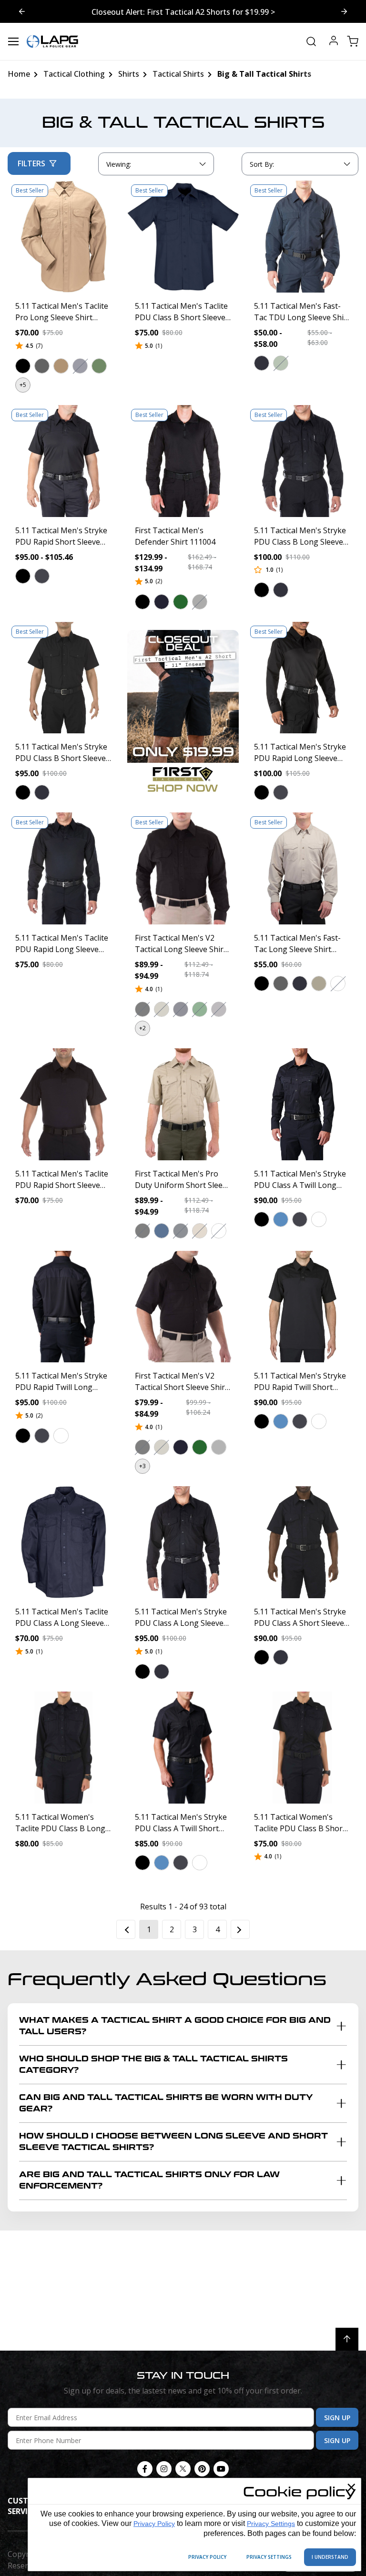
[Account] (334, 42)
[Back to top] (347, 2339)
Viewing (119, 164)
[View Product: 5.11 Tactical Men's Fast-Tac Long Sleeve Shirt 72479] (302, 868)
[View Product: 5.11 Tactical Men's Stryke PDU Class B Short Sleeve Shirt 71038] (64, 678)
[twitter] (183, 2469)
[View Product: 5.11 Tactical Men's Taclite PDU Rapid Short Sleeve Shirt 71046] (64, 1104)
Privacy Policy (154, 2524)
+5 (23, 385)
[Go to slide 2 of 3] (22, 11)
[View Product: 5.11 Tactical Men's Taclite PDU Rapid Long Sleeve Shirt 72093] (64, 868)
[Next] (240, 1929)
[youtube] (221, 2469)
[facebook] (145, 2469)
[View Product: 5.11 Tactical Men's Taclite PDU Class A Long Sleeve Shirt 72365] (64, 1542)
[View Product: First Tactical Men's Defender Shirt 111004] (183, 461)
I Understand (330, 2557)
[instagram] (164, 2469)
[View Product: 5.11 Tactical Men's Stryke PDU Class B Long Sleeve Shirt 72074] (302, 461)
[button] (23, 366)
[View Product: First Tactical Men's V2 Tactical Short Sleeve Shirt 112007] (183, 1307)
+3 (142, 1466)
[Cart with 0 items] (353, 41)
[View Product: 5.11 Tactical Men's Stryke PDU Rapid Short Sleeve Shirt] (64, 461)
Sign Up (337, 2418)
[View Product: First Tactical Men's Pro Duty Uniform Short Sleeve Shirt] (183, 1104)
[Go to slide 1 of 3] (344, 11)
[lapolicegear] (52, 41)
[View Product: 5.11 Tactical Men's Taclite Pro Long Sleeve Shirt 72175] (64, 237)
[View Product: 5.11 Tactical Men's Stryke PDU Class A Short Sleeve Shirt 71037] (302, 1542)
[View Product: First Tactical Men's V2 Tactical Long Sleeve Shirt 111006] (183, 868)
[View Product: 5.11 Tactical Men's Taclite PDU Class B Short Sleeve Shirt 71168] (183, 237)
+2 (142, 1028)
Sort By (262, 166)
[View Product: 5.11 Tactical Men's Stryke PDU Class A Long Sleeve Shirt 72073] (183, 1542)
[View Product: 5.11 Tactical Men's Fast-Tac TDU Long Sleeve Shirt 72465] (302, 237)
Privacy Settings (271, 2524)
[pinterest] (202, 2469)
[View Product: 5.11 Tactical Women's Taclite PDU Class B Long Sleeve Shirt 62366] (64, 1748)
